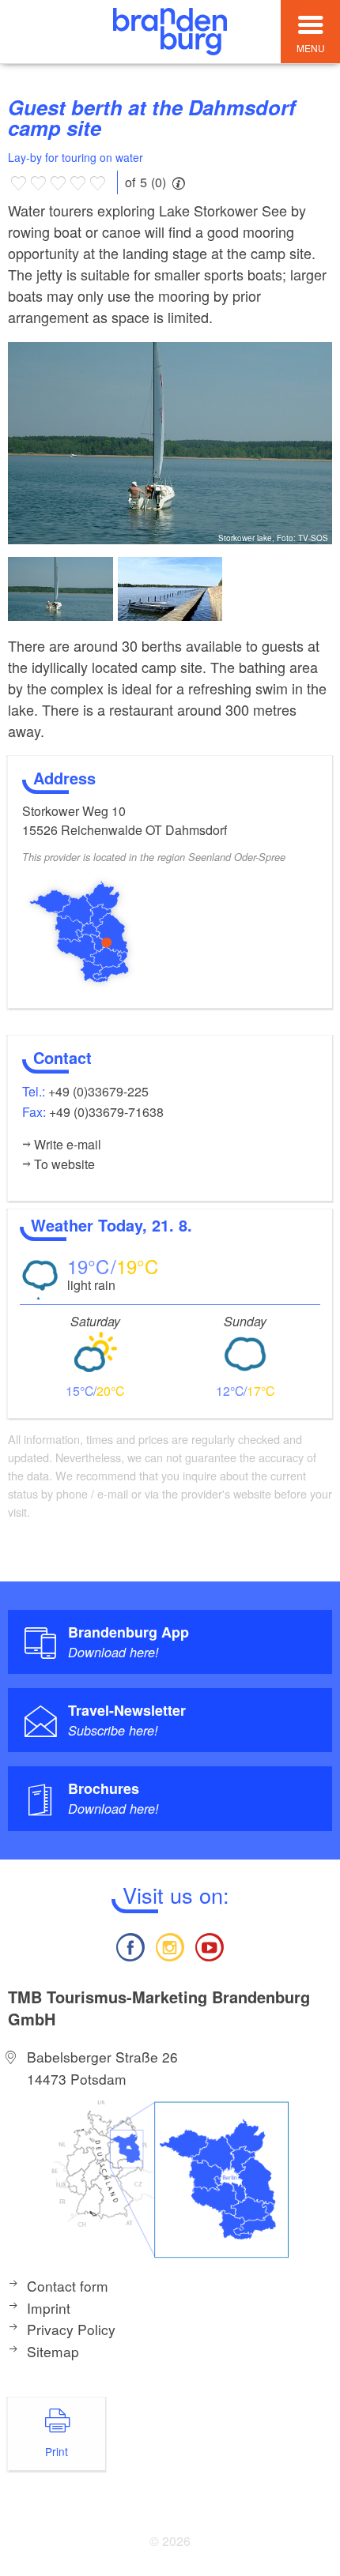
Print (57, 2451)
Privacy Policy (71, 2329)
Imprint (49, 2308)
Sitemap (53, 2351)
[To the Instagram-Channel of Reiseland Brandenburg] (170, 1945)
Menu (311, 48)
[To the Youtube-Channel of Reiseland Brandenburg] (210, 1945)
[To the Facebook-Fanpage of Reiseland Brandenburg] (130, 1945)
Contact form (68, 2286)
